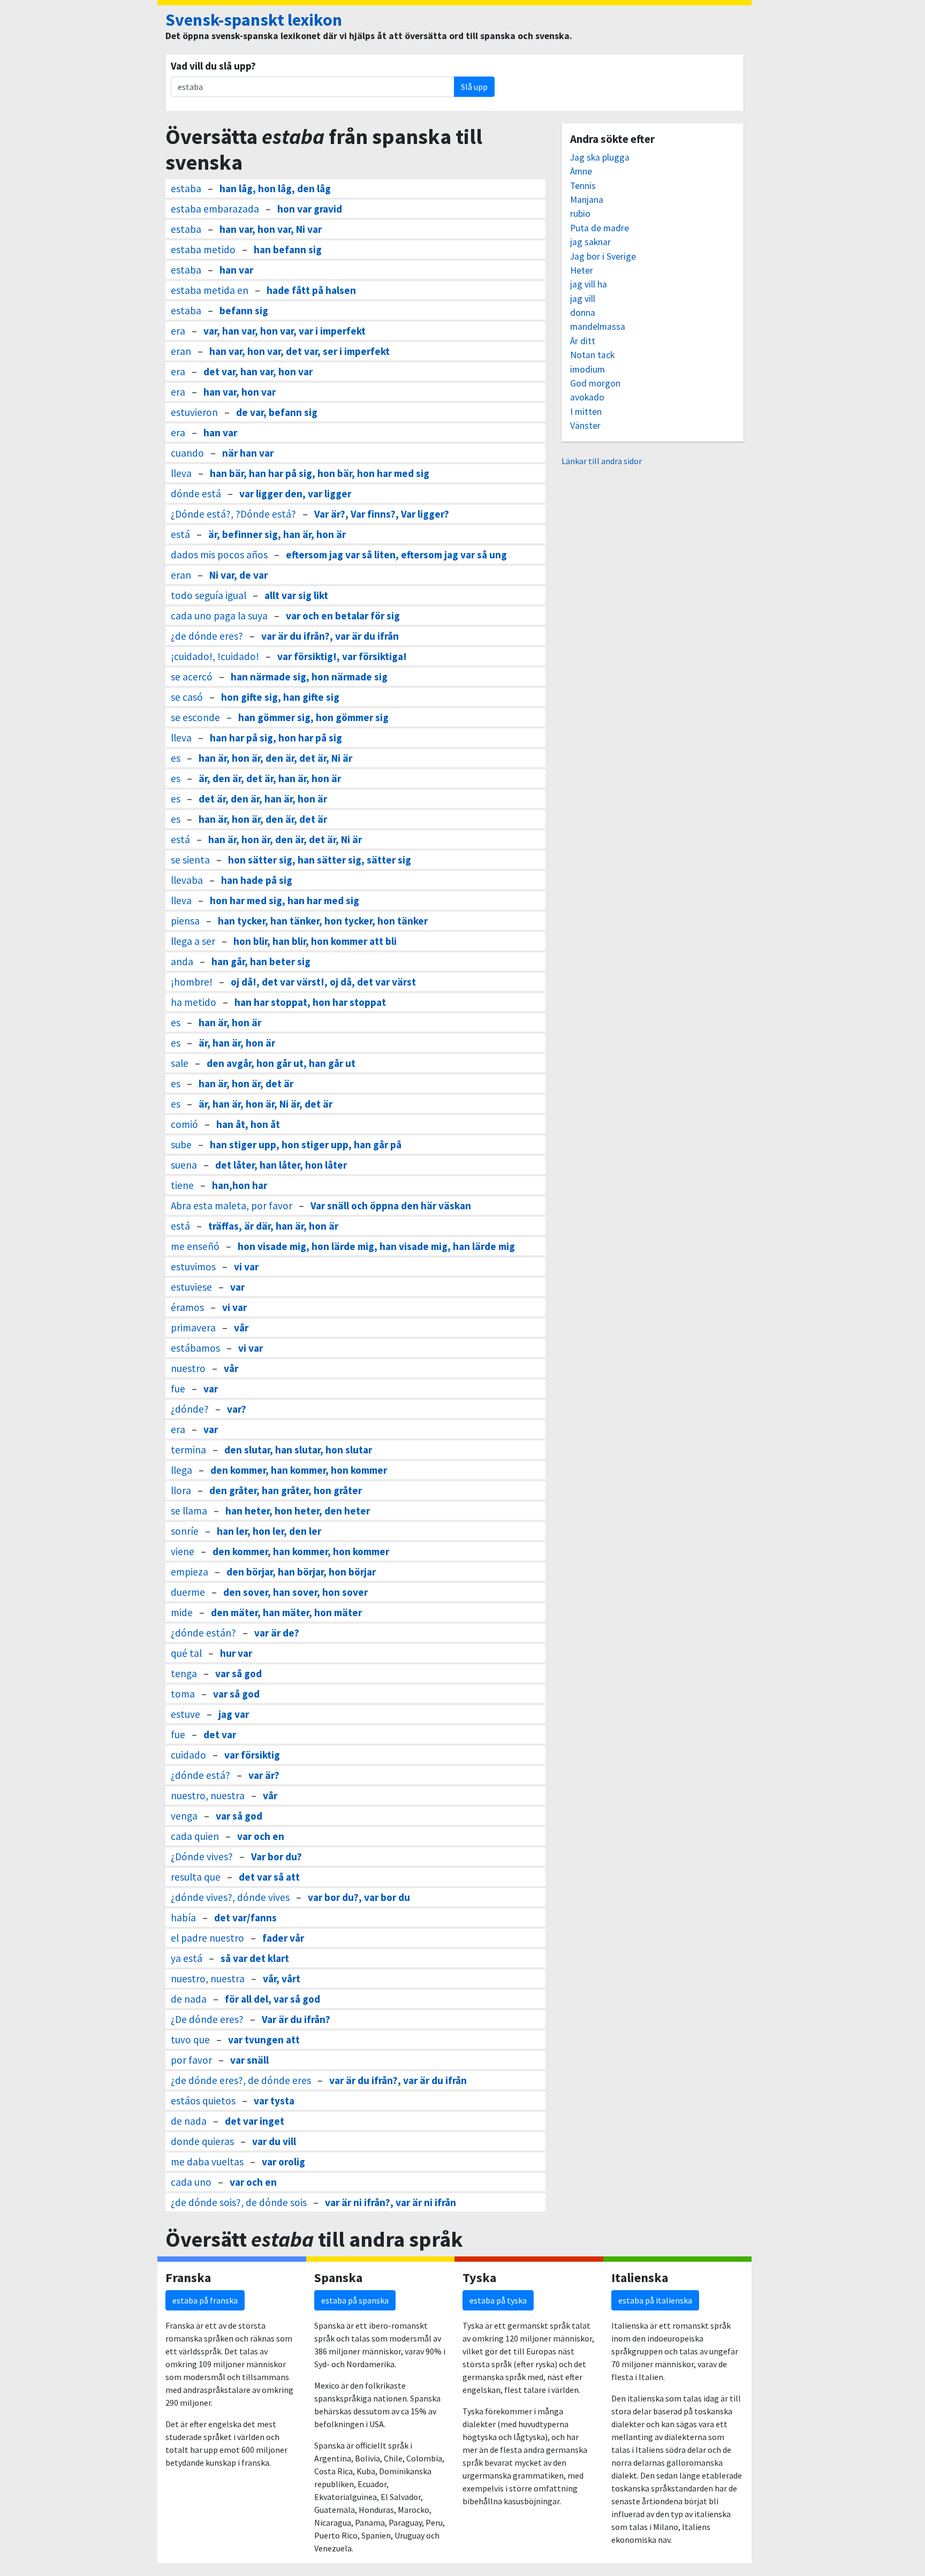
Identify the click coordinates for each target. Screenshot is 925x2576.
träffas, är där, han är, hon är (273, 1226)
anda (182, 961)
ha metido (194, 1002)
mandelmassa (598, 327)
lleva (181, 473)
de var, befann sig (277, 412)
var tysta (274, 2101)
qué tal (186, 1653)
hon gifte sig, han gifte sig (280, 697)
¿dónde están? (203, 1633)
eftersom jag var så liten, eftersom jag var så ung (396, 555)
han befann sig (288, 249)
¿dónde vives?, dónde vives (230, 1897)
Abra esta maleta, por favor (232, 1206)
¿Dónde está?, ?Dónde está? (233, 514)
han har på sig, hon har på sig (276, 738)
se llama (189, 1511)
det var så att (269, 1877)
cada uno (191, 2182)
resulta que (196, 1877)
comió (184, 1124)
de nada (189, 1999)
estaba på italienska (655, 2300)
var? (237, 1409)
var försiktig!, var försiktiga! (342, 656)
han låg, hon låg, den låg (275, 188)
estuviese (191, 1287)
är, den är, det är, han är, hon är (270, 778)
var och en (261, 1836)
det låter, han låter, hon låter (281, 1165)
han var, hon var (240, 392)
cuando (187, 453)
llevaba (187, 880)
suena (184, 1165)
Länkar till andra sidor (602, 461)
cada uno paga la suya (219, 616)
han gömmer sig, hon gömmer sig (313, 717)
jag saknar (590, 242)
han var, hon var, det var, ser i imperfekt (300, 351)
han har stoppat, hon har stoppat (310, 1002)
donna (583, 313)
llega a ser (193, 941)
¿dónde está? (200, 1775)
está (180, 534)
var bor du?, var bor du (359, 1897)
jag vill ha (589, 284)
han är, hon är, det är (246, 1084)
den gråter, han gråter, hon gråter (286, 1490)
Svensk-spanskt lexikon (254, 20)
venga (184, 1816)
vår (241, 1328)
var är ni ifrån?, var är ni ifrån (391, 2202)
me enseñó (195, 1246)
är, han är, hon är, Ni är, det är (266, 1104)
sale (180, 1063)
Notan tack (592, 355)
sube (181, 1145)
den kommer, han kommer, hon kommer (299, 1470)
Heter (582, 270)
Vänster (585, 426)
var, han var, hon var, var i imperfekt (285, 331)
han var (236, 270)
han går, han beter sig (261, 961)
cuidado (188, 1755)
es (176, 758)
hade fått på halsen (311, 290)
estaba (186, 188)
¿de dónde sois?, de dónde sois (239, 2202)
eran (181, 351)
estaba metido (203, 249)
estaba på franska (205, 2300)
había (183, 1918)
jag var (234, 1714)
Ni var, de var (238, 575)
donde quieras (202, 2141)
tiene (182, 1185)
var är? (264, 1775)
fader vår (283, 1938)
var (237, 1287)
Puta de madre (600, 228)
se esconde (195, 717)
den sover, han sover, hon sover (295, 1592)
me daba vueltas (207, 2162)
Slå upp (474, 87)
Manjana (587, 200)
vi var (246, 1267)
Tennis (583, 186)
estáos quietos (203, 2101)
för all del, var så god (272, 1999)
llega (181, 1470)
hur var (236, 1653)
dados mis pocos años (219, 555)
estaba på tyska (498, 2300)
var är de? (277, 1633)
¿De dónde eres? (207, 2019)
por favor (191, 2060)
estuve (185, 1714)
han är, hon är (230, 1022)
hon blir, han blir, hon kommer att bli (315, 941)
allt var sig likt (296, 595)
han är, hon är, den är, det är (263, 819)
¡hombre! (192, 982)
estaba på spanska (355, 2300)
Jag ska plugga (600, 157)
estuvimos (193, 1267)
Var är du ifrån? (296, 2019)
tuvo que (190, 2040)
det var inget (255, 2121)
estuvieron (194, 412)
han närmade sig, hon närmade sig (309, 677)
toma (183, 1694)
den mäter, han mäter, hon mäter (286, 1612)
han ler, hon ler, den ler (269, 1531)
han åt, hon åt (248, 1124)
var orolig (283, 2162)
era (178, 331)
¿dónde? (190, 1409)
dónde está (196, 494)
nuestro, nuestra (208, 1795)
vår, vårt (282, 1979)
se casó (187, 697)
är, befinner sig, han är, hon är (277, 534)
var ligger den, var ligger (295, 494)
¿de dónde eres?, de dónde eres (241, 2080)
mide (182, 1612)
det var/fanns (245, 1918)
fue (178, 1389)
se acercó (192, 677)
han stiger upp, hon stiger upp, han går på (306, 1145)
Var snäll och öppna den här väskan (391, 1206)
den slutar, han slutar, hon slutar (298, 1450)
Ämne (581, 171)
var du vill (274, 2141)
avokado (587, 397)
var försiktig (252, 1755)
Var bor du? (276, 1857)
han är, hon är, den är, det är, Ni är (275, 758)
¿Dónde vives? (202, 1857)
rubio (580, 214)
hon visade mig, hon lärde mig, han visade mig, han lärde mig (376, 1246)
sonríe (185, 1531)
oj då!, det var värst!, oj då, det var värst (323, 982)
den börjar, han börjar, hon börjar (301, 1572)
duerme (188, 1592)
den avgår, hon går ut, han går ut (281, 1063)
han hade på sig (257, 880)
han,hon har (240, 1185)
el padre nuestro (207, 1938)
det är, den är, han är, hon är (263, 799)
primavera (193, 1328)
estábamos (195, 1348)
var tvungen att (264, 2040)
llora (181, 1490)
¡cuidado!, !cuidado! (215, 656)
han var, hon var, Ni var (271, 229)
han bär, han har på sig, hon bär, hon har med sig (320, 473)
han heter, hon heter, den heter (298, 1511)
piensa (185, 921)
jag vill (583, 299)
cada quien (195, 1836)
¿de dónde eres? (207, 636)
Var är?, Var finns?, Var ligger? (382, 514)
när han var (248, 453)
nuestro (188, 1368)
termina (188, 1450)
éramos (187, 1307)
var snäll (249, 2060)
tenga (184, 1673)
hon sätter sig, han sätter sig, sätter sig (320, 860)
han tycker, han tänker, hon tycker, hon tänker (323, 921)
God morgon (595, 383)
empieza (189, 1572)
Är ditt (583, 341)
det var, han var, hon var (258, 372)
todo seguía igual (208, 595)
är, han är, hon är (237, 1043)
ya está (187, 1958)
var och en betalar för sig (343, 616)
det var (220, 1734)
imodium (587, 369)
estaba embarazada (215, 209)
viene (183, 1551)
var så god (238, 1673)
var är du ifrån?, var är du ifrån (330, 636)
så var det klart (255, 1958)
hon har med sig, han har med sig (285, 900)
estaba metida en (210, 290)
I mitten (586, 412)
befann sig (244, 310)
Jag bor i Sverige (603, 256)
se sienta (190, 860)
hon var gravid (310, 209)
